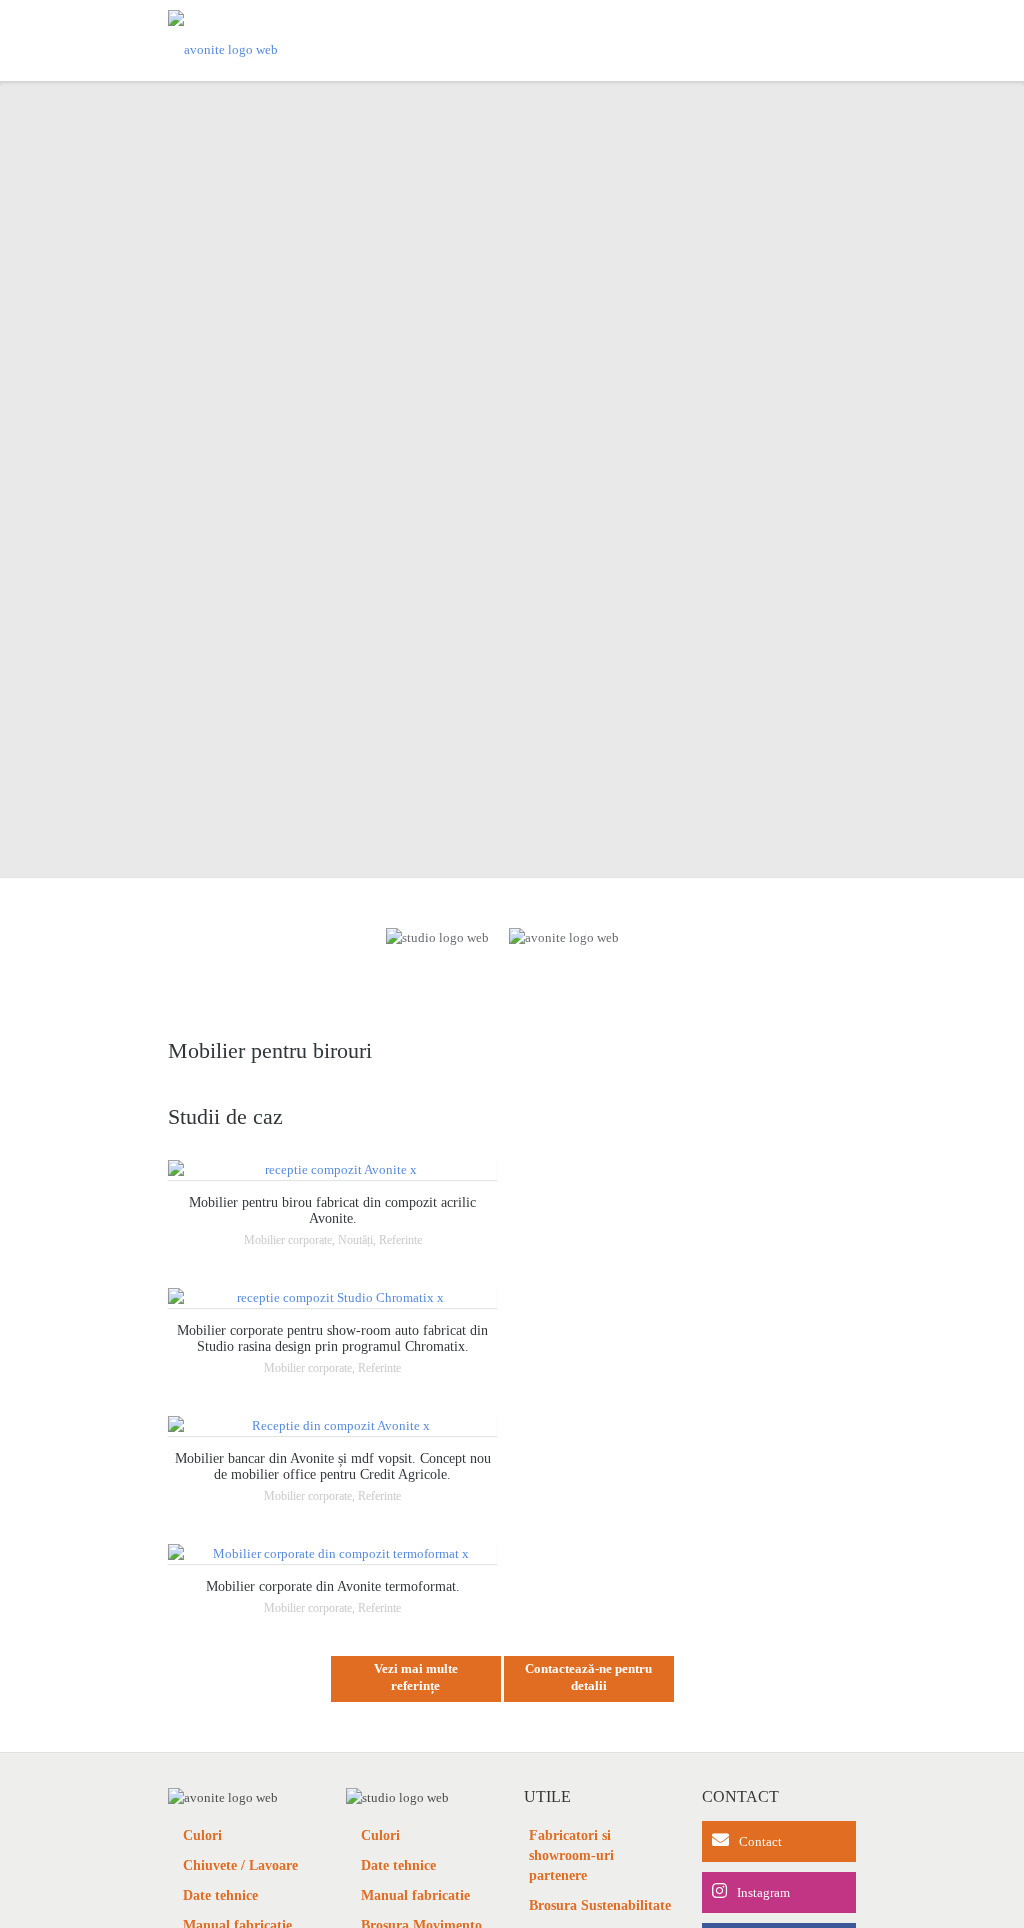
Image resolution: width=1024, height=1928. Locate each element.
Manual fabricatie (415, 1895)
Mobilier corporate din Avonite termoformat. (333, 1586)
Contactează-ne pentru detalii (588, 1677)
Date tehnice (220, 1895)
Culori (202, 1835)
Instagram (763, 1892)
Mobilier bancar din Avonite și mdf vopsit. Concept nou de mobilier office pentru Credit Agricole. (333, 1466)
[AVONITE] (223, 40)
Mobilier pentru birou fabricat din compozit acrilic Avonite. (332, 1210)
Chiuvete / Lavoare (240, 1865)
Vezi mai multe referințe (416, 1677)
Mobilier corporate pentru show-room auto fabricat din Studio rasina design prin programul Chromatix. (332, 1338)
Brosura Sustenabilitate (600, 1905)
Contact (760, 1841)
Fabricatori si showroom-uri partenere (571, 1855)
